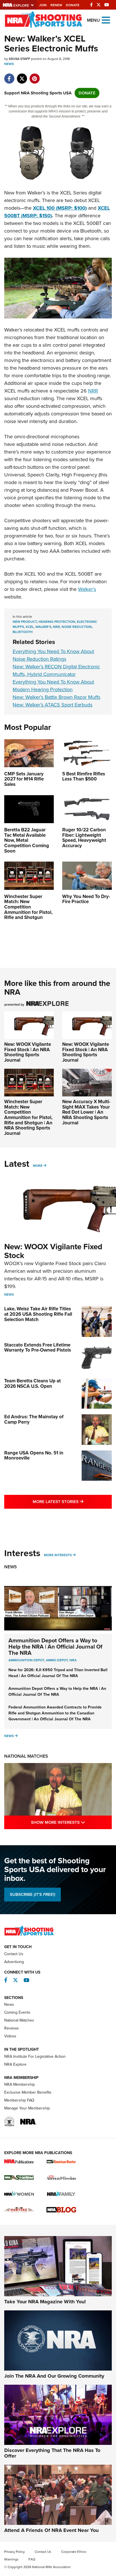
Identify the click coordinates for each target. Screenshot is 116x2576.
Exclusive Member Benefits (28, 2092)
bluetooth (23, 632)
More (38, 1166)
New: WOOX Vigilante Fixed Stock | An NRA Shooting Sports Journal (28, 1052)
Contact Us (14, 1954)
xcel (30, 627)
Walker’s (87, 589)
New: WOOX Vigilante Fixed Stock (53, 1251)
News (9, 64)
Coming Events (17, 2012)
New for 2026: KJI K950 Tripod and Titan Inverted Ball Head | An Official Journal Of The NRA (58, 1673)
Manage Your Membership (27, 2108)
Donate (73, 5)
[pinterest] (34, 76)
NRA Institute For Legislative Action (35, 2056)
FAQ (32, 2559)
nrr (56, 627)
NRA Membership (20, 2084)
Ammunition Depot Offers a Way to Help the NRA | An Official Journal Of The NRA (55, 1647)
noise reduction (77, 627)
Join (43, 5)
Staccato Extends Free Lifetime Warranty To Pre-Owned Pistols (38, 1348)
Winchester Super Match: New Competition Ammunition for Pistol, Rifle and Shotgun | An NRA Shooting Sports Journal (28, 1117)
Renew (56, 5)
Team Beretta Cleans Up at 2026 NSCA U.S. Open (33, 1384)
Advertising (14, 1962)
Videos (10, 2036)
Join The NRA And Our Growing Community (54, 2376)
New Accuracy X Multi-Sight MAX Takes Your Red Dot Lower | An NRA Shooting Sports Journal (86, 1112)
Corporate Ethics (74, 2552)
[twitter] (22, 76)
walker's (43, 627)
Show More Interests (71, 1822)
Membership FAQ (19, 2100)
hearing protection (57, 622)
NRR (93, 391)
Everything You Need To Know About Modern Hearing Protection (53, 686)
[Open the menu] (106, 20)
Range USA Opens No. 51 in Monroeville (34, 1456)
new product (25, 622)
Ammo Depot (57, 1660)
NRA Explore (15, 2064)
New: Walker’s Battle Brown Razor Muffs (56, 697)
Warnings (11, 2559)
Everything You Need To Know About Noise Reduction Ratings (53, 655)
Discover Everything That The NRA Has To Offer (52, 2453)
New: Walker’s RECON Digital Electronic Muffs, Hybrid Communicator (56, 670)
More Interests (58, 1555)
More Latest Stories (72, 1501)
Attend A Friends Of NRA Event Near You (51, 2530)
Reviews (12, 2028)
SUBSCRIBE (33, 1894)
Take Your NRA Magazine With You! (45, 2302)
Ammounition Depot (26, 1660)
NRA (73, 1660)
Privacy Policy (14, 2552)
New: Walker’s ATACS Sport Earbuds (53, 705)
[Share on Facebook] (9, 76)
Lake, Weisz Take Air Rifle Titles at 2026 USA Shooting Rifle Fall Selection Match (38, 1314)
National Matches (26, 1756)
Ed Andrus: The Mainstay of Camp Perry (34, 1419)
